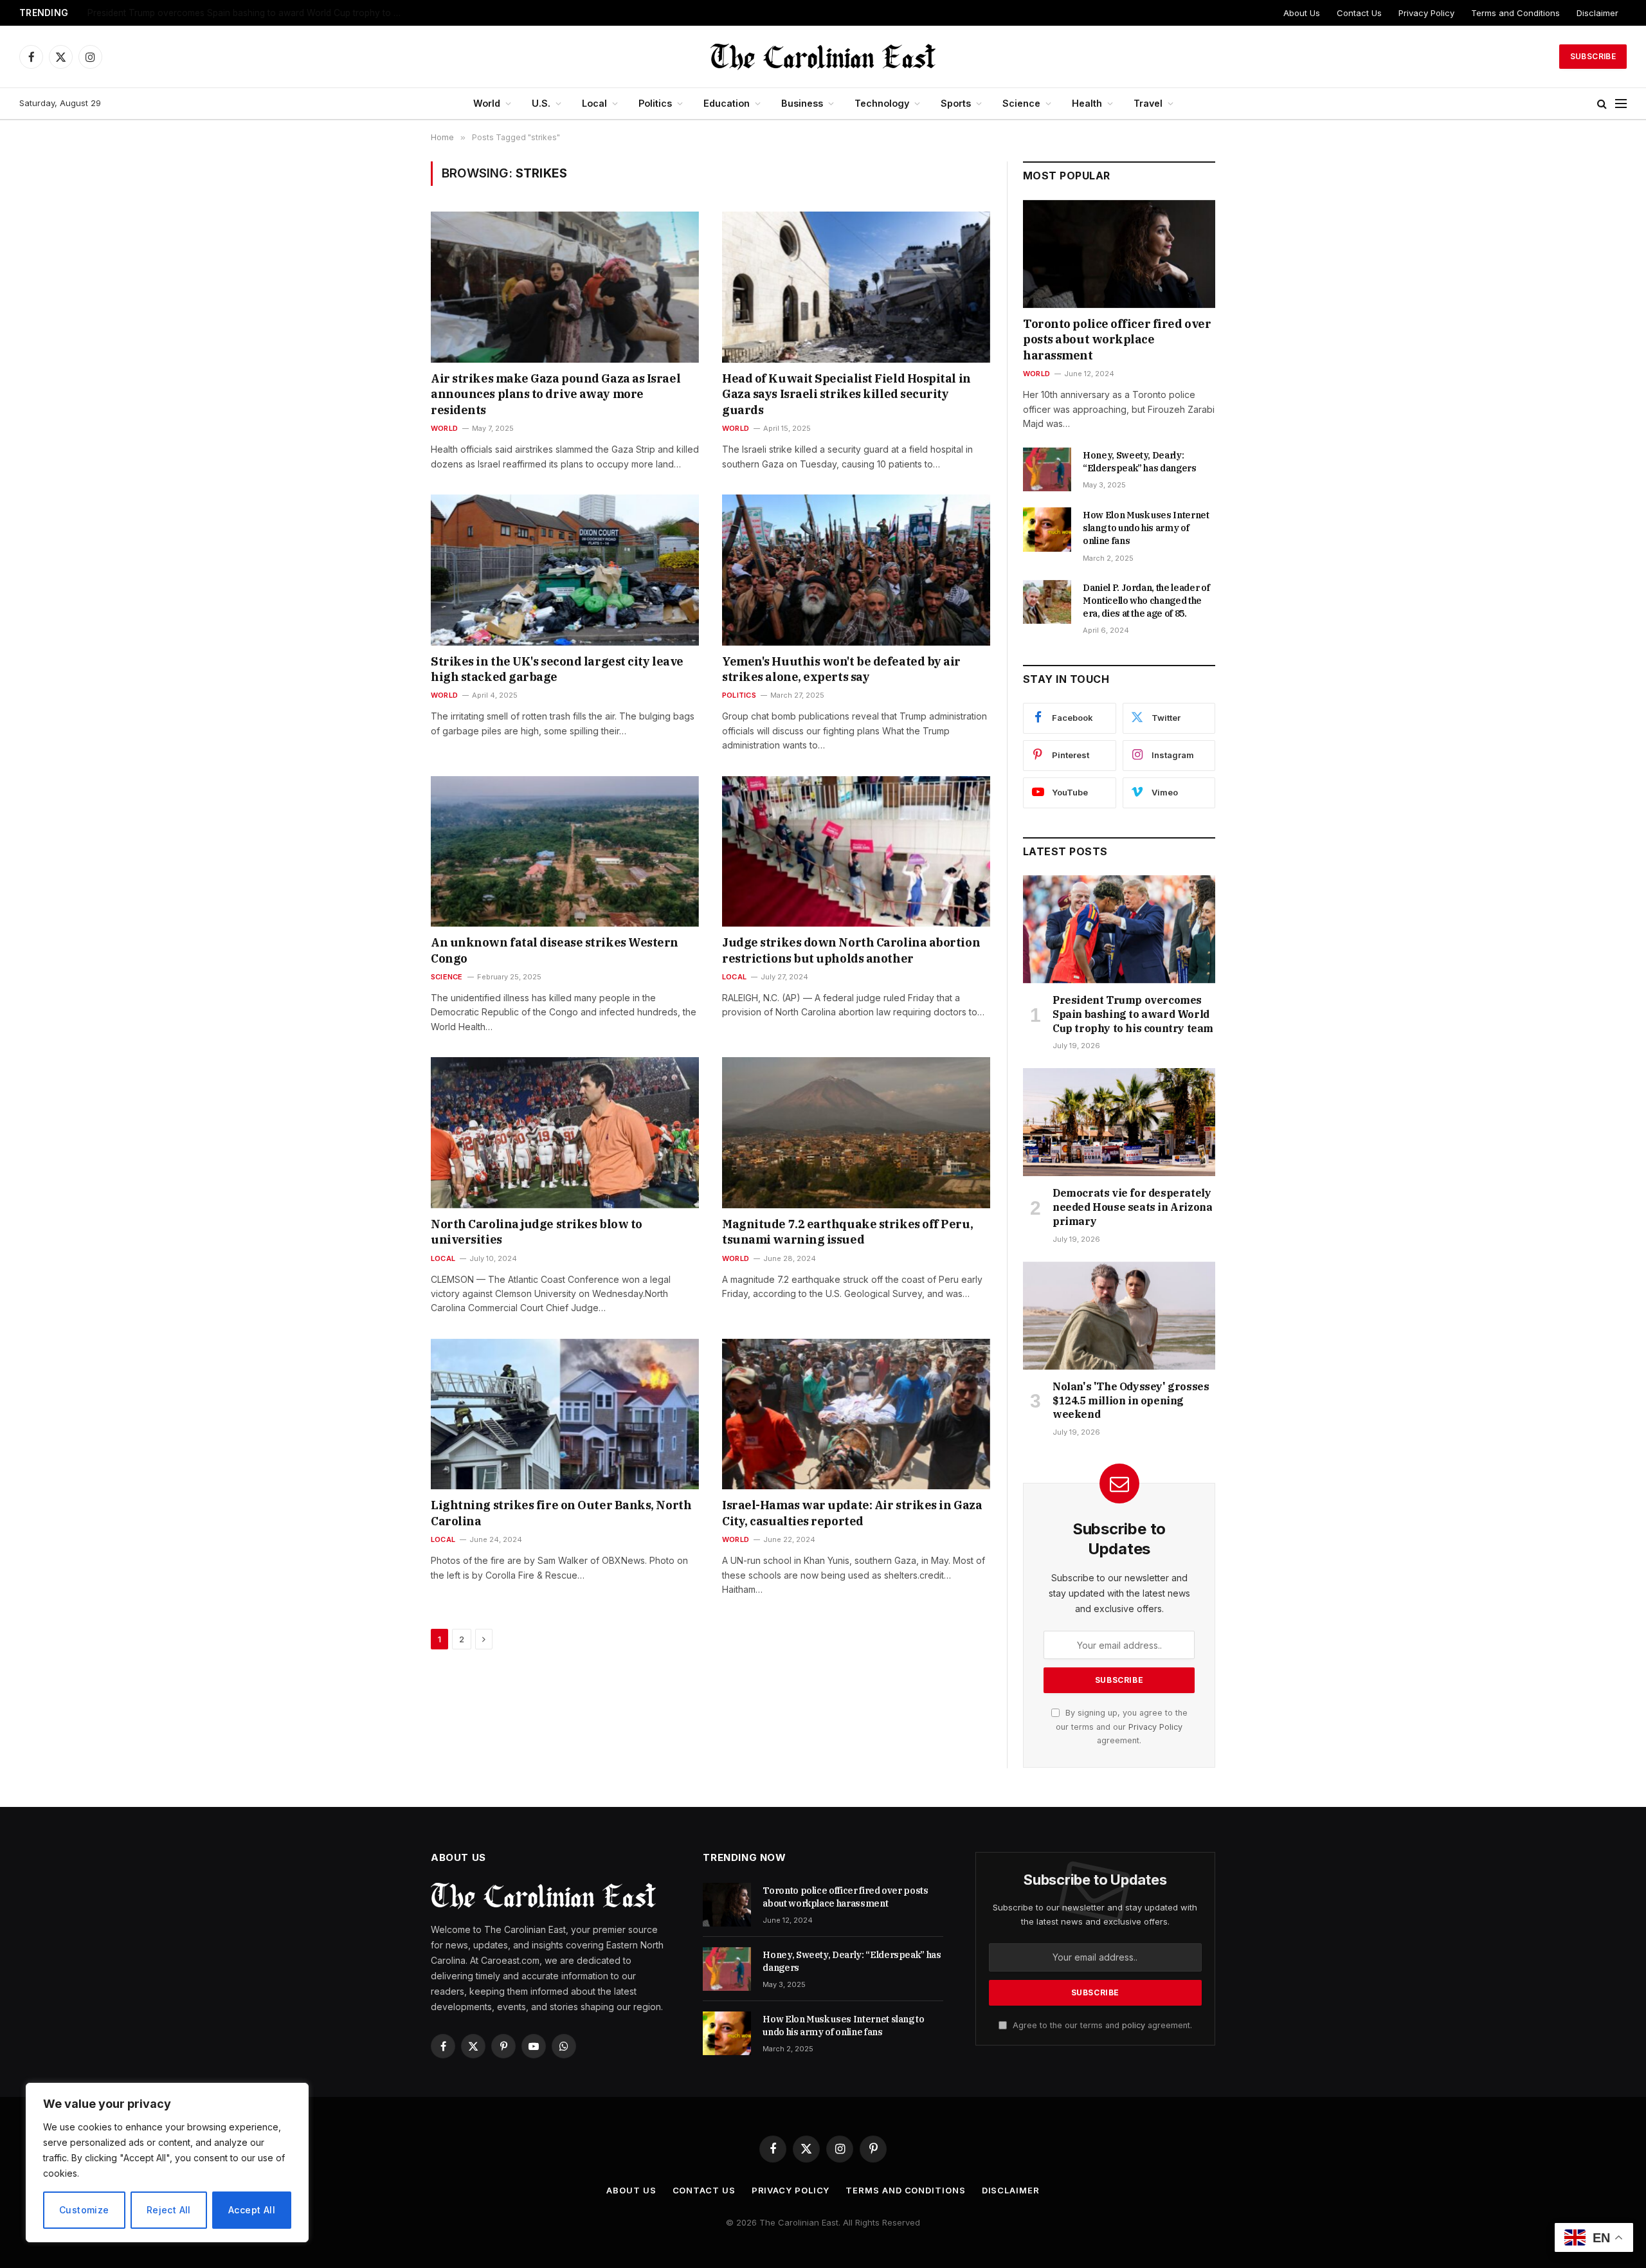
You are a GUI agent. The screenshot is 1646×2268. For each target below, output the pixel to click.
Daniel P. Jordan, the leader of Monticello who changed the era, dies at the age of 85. (1146, 601)
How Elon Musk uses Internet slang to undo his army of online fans (1146, 528)
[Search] (1602, 104)
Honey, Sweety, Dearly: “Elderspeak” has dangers (1140, 462)
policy (1134, 2025)
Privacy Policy (1426, 13)
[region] (167, 2163)
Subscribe (1593, 56)
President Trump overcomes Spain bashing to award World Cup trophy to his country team (1133, 1014)
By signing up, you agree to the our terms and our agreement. (1122, 1727)
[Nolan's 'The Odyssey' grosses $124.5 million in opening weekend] (1119, 1316)
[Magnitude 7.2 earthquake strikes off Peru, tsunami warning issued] (856, 1132)
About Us (1302, 13)
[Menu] (1621, 104)
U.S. (541, 103)
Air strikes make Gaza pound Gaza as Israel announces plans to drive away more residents (556, 394)
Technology (882, 103)
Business (802, 103)
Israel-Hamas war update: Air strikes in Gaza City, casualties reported (852, 1513)
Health (1087, 103)
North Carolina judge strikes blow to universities (537, 1232)
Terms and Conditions (1515, 13)
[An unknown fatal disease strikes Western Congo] (565, 851)
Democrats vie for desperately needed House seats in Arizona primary (233, 13)
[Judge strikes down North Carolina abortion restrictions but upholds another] (856, 851)
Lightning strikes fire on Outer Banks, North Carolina (561, 1513)
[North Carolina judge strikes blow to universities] (565, 1132)
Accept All (252, 2210)
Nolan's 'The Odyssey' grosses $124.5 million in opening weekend (1131, 1401)
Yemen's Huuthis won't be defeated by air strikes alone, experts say (841, 669)
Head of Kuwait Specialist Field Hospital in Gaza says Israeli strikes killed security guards (846, 394)
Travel (1148, 103)
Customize (84, 2210)
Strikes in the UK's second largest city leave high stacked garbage (557, 669)
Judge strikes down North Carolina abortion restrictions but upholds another (851, 950)
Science (1021, 103)
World (487, 103)
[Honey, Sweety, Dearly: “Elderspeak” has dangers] (1047, 469)
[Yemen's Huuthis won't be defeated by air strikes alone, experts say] (856, 570)
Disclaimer (1597, 13)
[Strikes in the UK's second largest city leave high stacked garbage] (565, 570)
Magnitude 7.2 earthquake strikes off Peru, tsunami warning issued (847, 1232)
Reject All (169, 2210)
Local (594, 103)
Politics (655, 103)
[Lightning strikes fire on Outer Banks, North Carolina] (565, 1414)
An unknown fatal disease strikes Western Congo (555, 950)
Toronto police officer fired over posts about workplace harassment (1117, 340)
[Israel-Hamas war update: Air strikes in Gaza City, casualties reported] (856, 1414)
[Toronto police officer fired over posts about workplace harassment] (1119, 254)
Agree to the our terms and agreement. (1101, 2025)
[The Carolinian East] (823, 57)
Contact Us (1359, 13)
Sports (956, 103)
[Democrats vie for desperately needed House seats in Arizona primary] (1119, 1122)
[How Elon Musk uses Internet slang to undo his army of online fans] (1047, 529)
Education (727, 103)
